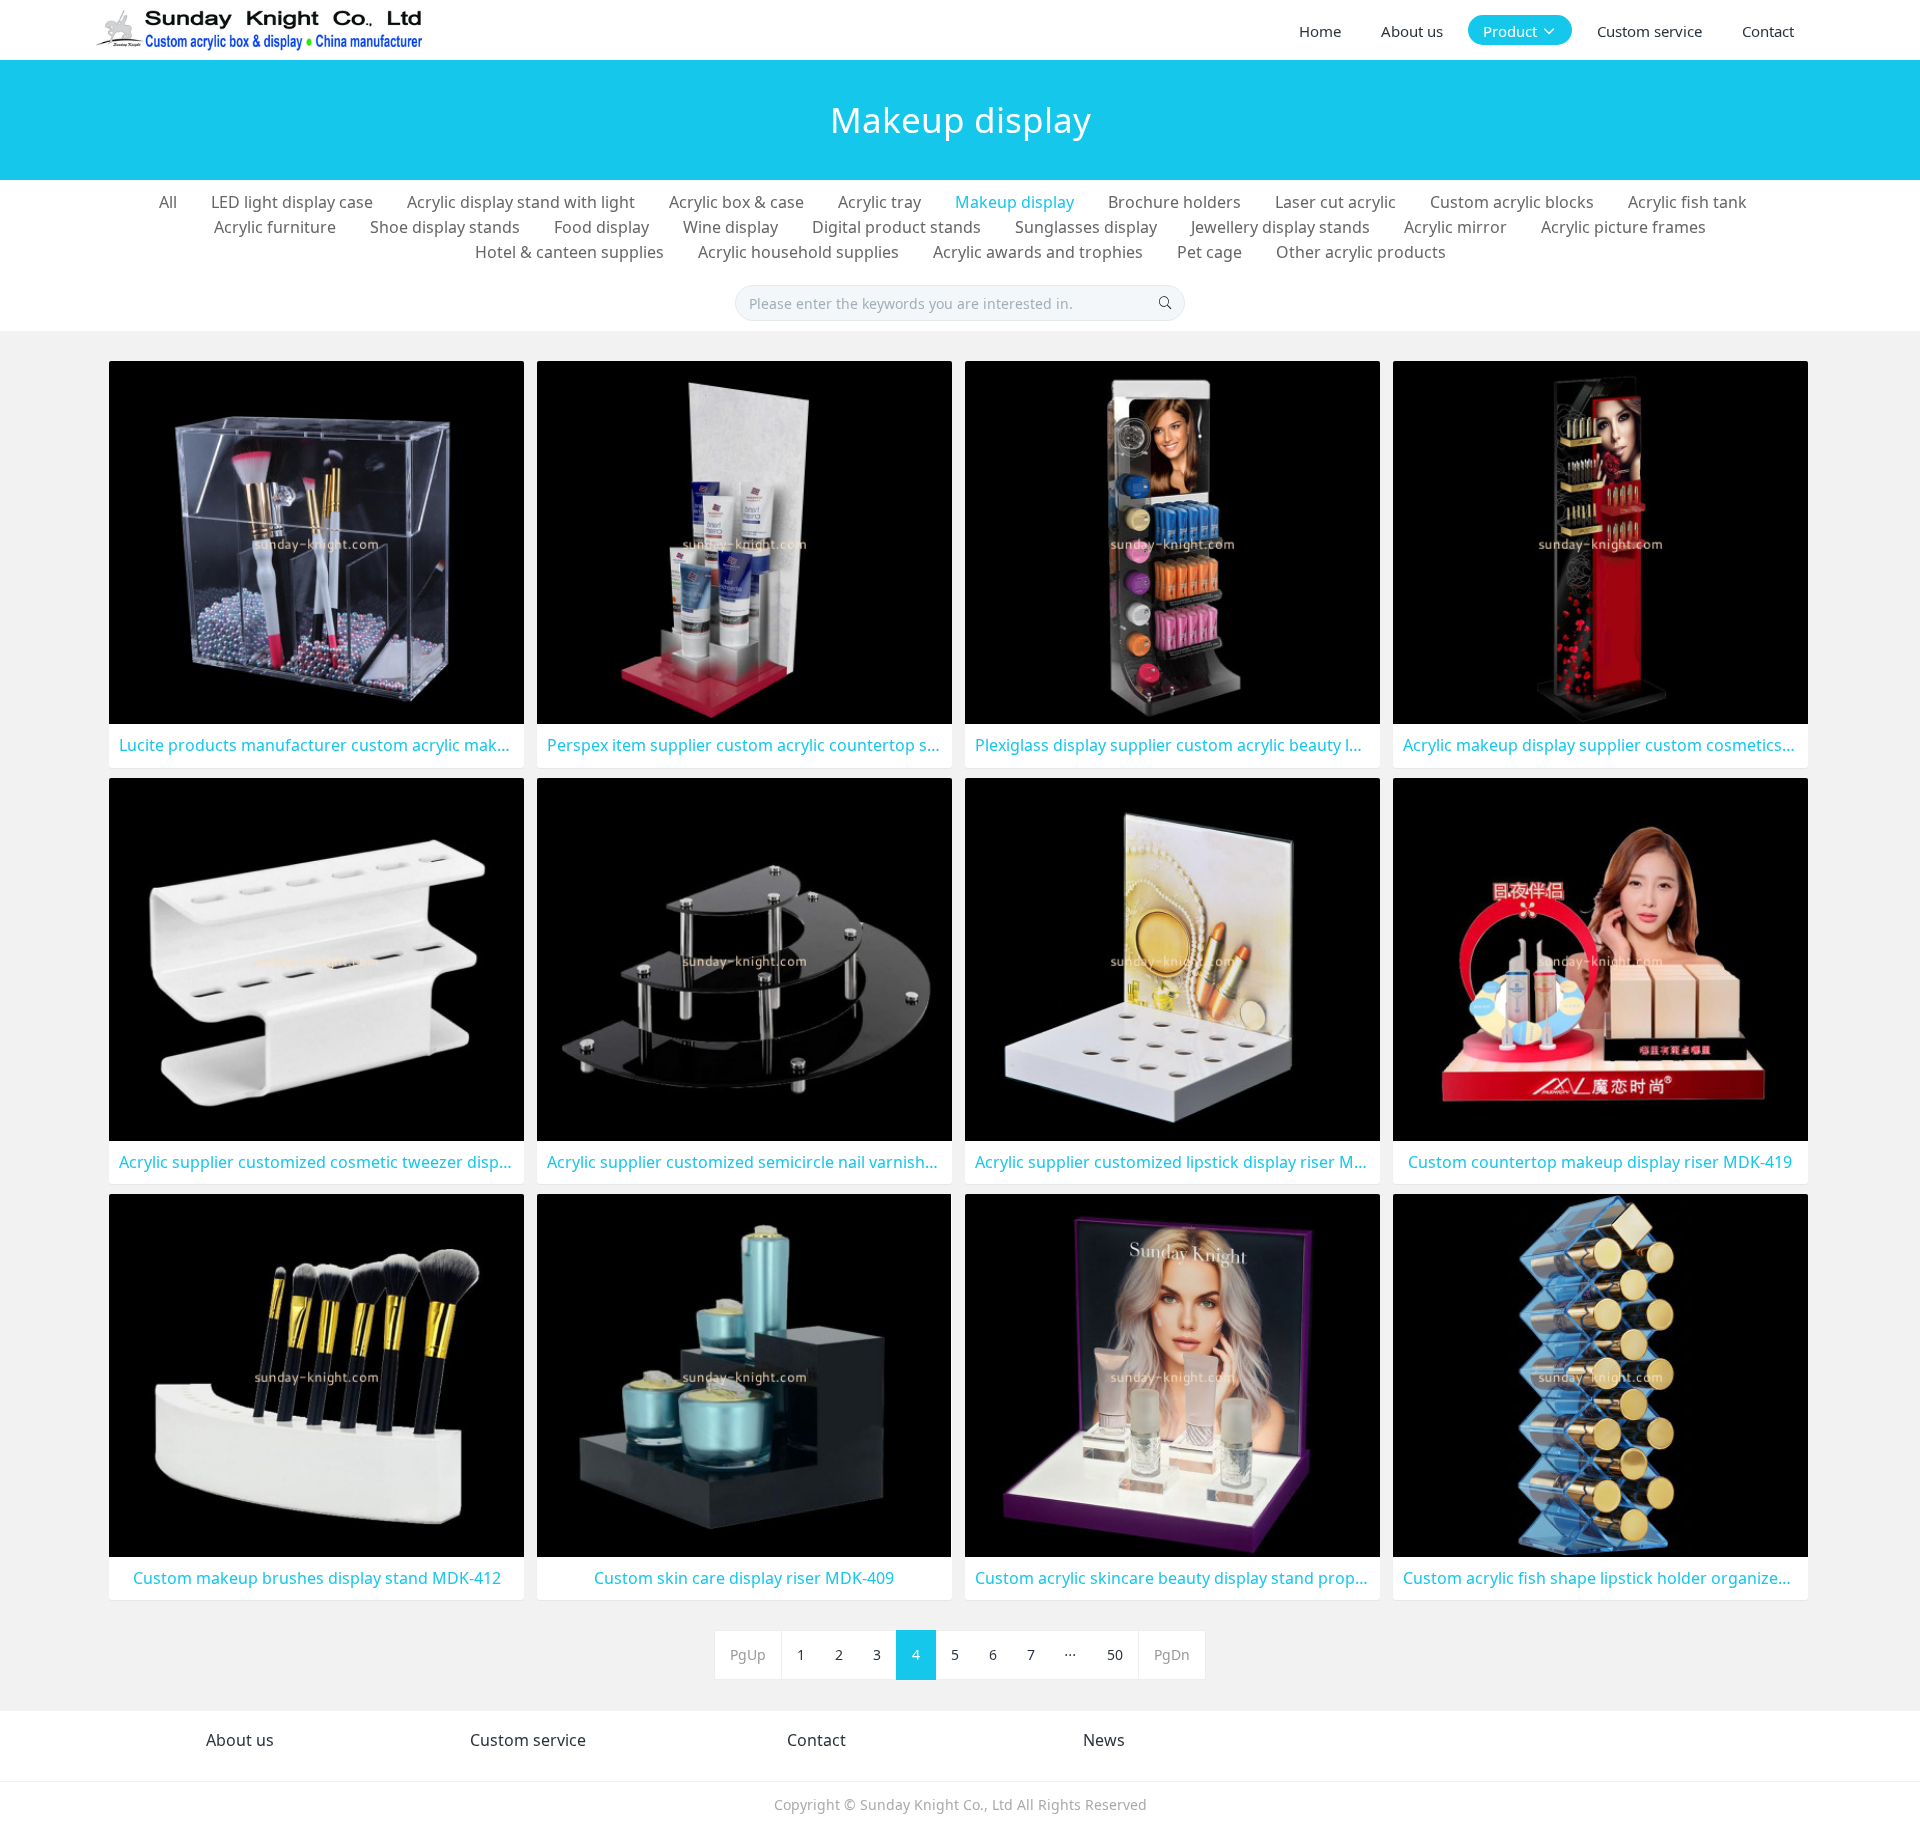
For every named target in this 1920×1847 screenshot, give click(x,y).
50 (1115, 1654)
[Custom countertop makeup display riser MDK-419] (1600, 957)
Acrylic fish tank (1687, 202)
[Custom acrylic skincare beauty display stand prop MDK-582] (1172, 1373)
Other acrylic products (1361, 252)
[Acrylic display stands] (260, 30)
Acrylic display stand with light (521, 202)
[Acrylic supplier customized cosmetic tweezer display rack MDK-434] (316, 957)
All (168, 202)
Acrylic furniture (275, 227)
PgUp (748, 1654)
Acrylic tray (879, 202)
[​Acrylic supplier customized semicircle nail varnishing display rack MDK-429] (744, 957)
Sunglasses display (1086, 227)
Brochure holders (1174, 202)
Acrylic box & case (736, 202)
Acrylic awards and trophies (1038, 252)
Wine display (730, 227)
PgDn (1172, 1654)
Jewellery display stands (1280, 227)
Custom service (528, 1740)
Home (1320, 31)
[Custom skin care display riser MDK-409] (744, 1373)
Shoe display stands (445, 227)
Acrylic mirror (1455, 227)
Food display (601, 227)
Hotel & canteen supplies (569, 252)
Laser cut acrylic (1335, 202)
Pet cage (1209, 252)
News (1104, 1740)
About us (240, 1740)
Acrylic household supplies (798, 252)
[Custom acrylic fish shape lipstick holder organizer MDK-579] (1600, 1373)
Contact (816, 1740)
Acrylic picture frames (1623, 227)
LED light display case (292, 202)
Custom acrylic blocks (1512, 202)
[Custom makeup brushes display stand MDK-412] (316, 1373)
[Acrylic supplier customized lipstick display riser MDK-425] (1172, 957)
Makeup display (1014, 202)
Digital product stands (896, 227)
